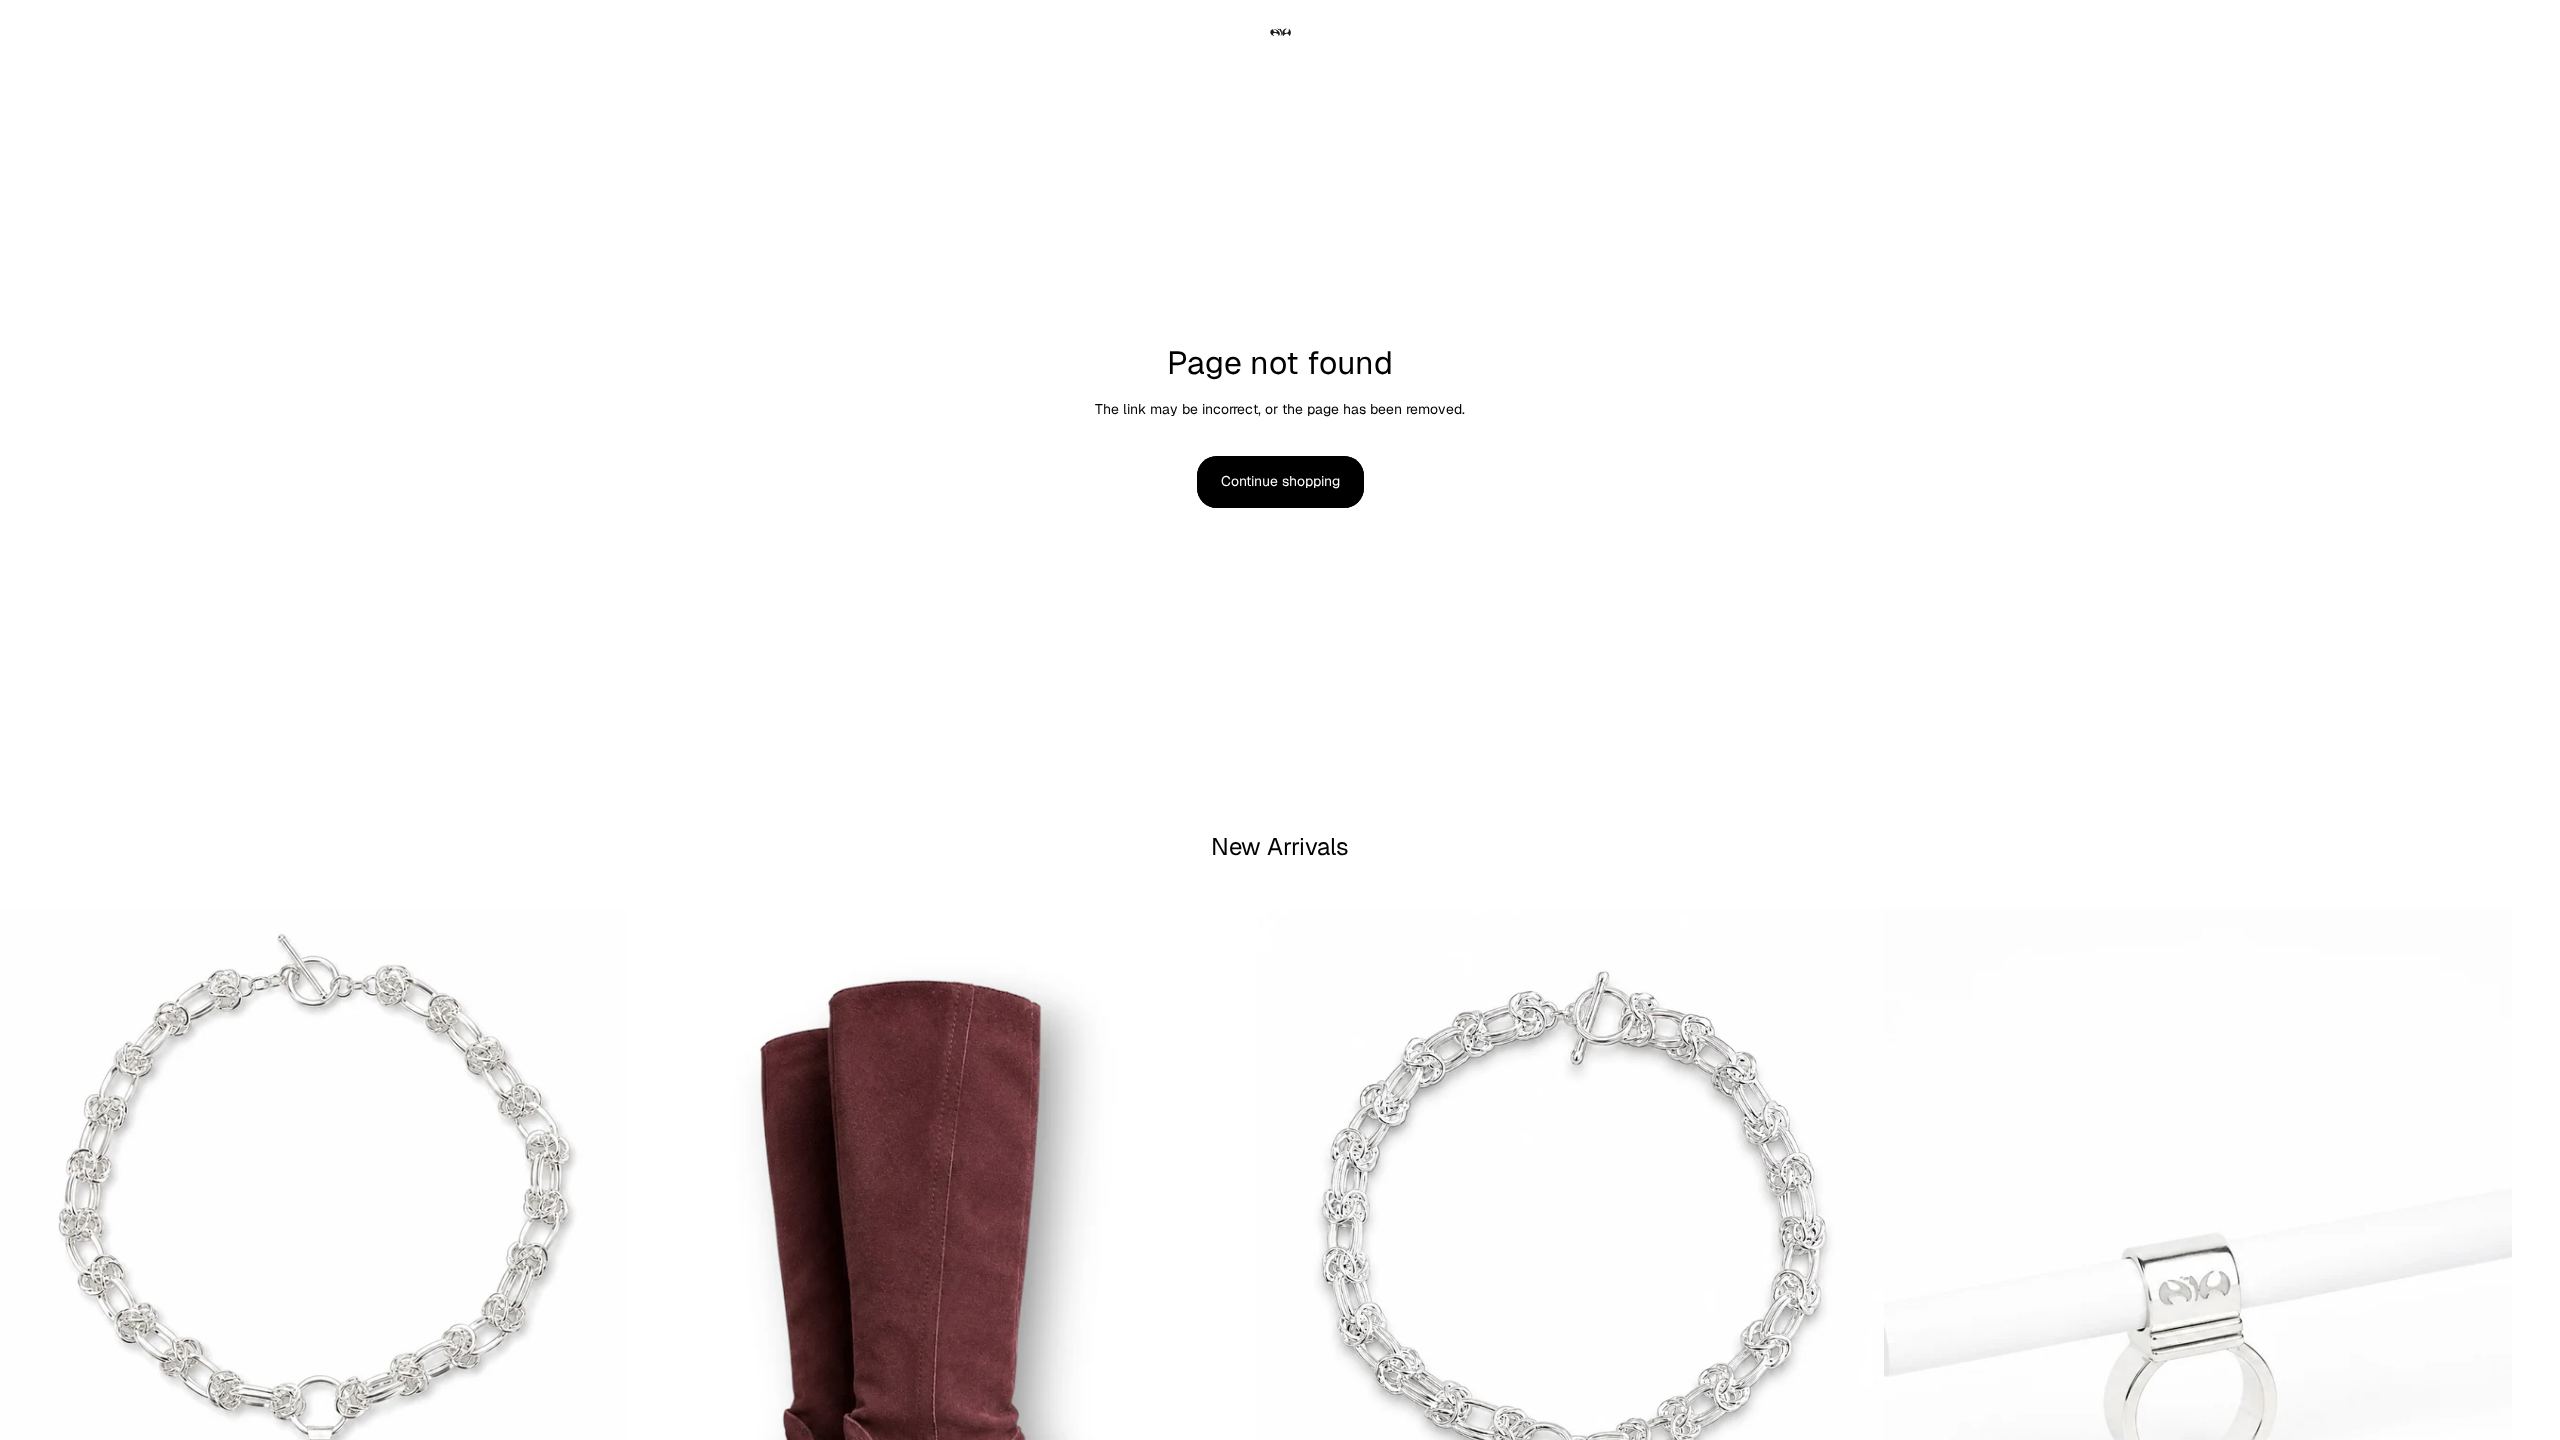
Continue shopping (1280, 481)
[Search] (86, 33)
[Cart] (2458, 33)
